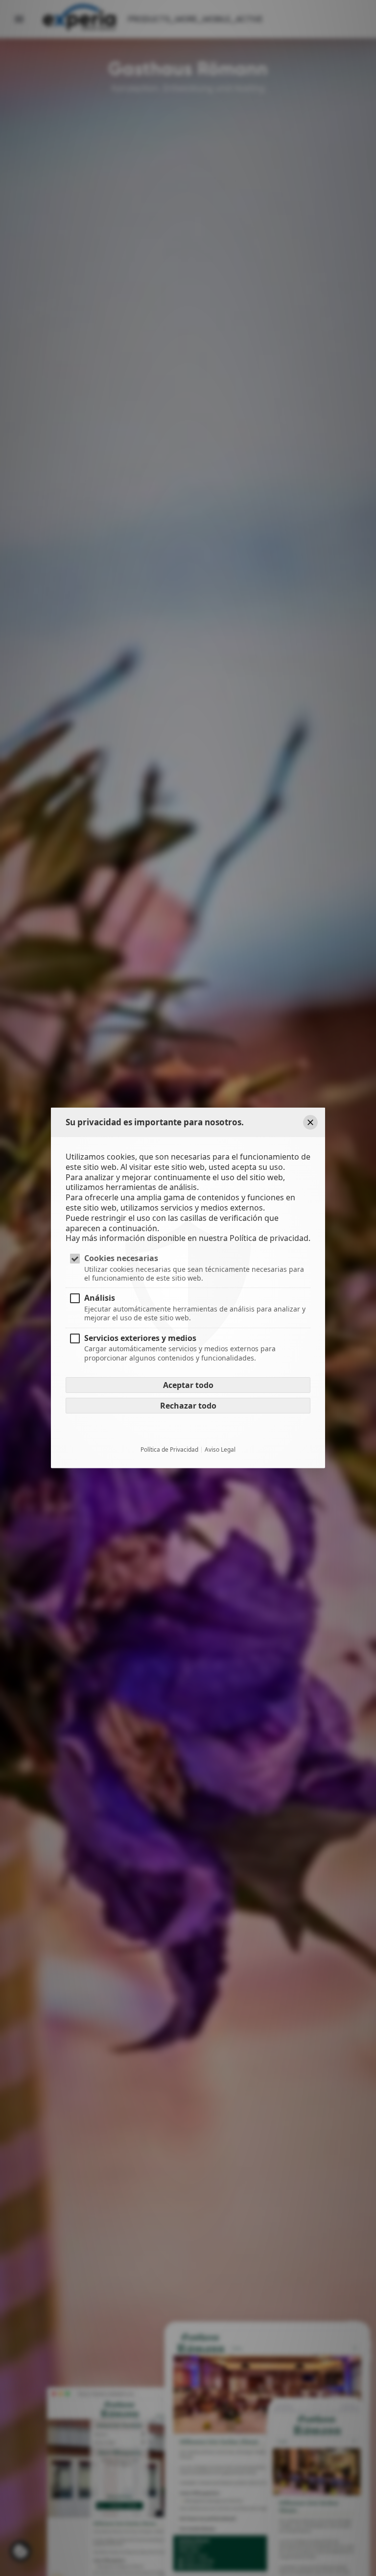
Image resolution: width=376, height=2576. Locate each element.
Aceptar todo (188, 1385)
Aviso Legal (220, 1449)
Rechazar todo (188, 1405)
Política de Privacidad (169, 1449)
